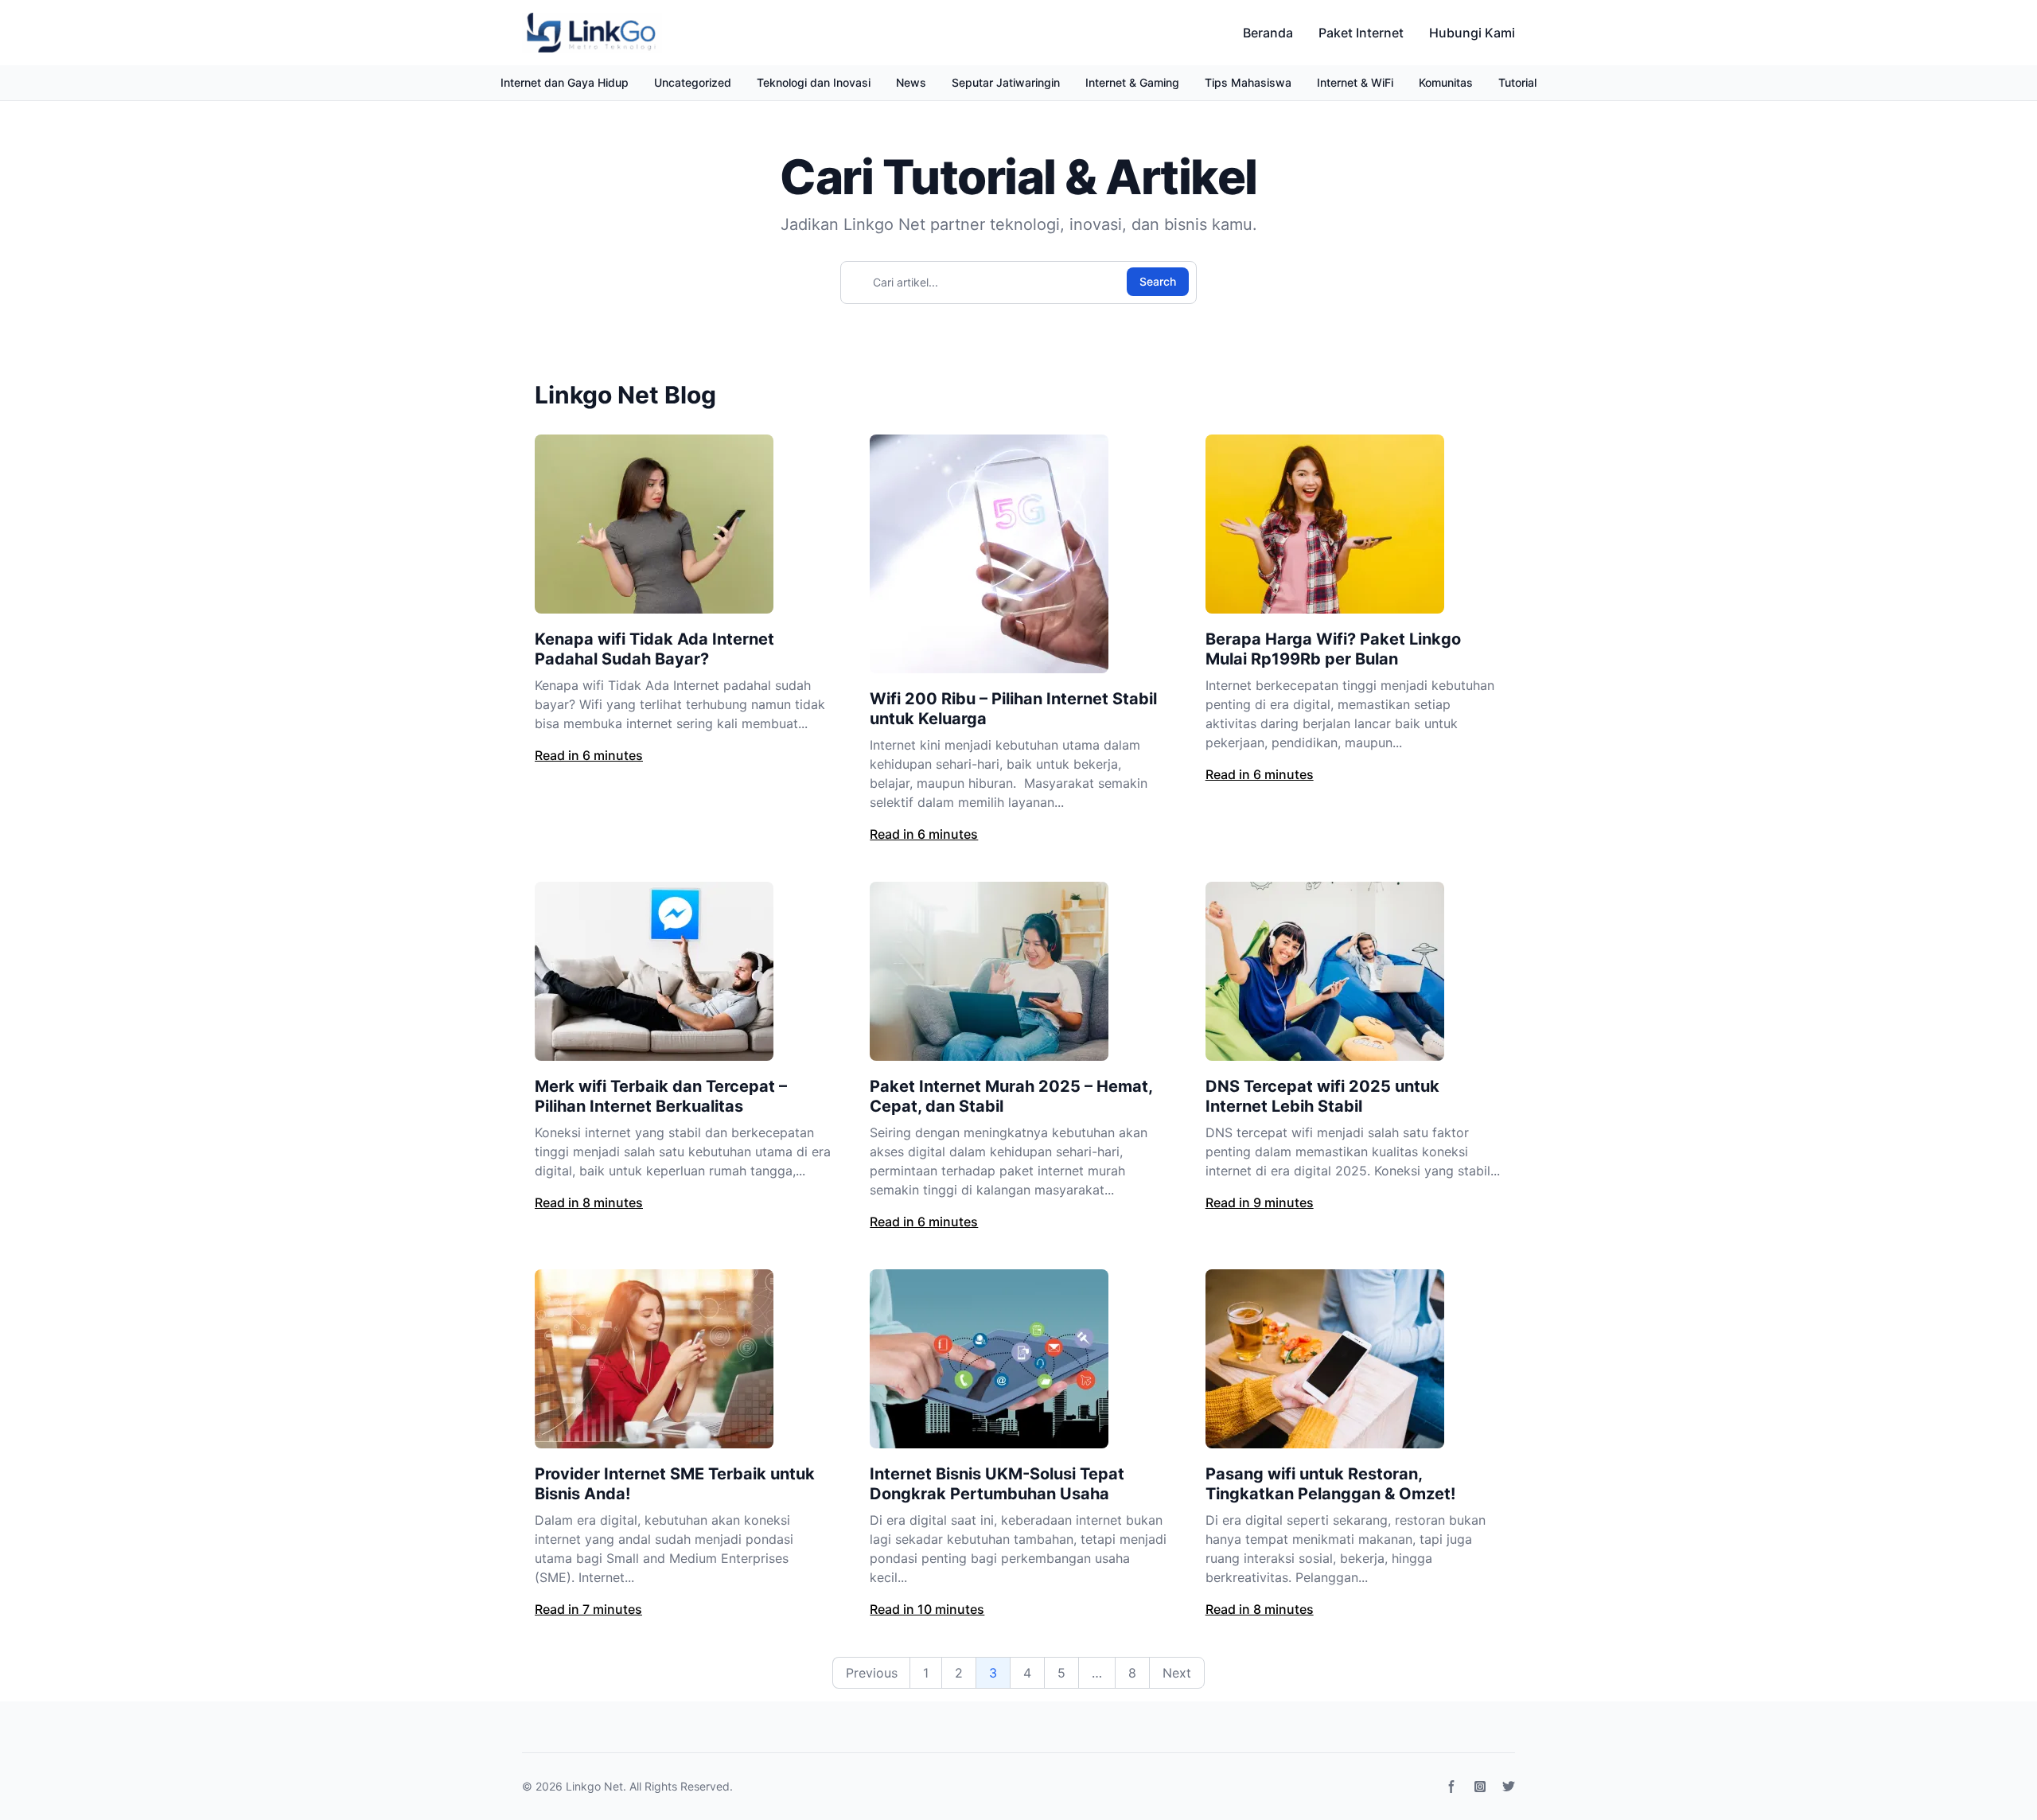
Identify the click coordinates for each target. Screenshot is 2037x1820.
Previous (872, 1673)
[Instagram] (1480, 1787)
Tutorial (1517, 82)
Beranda (1268, 33)
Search (1158, 281)
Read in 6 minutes (589, 755)
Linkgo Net (594, 1786)
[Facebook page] (1451, 1787)
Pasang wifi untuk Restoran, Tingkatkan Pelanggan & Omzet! (1330, 1484)
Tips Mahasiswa (1248, 82)
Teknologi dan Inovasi (814, 82)
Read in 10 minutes (927, 1609)
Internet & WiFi (1355, 82)
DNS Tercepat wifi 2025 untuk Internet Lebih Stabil (1322, 1096)
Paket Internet (1361, 33)
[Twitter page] (1509, 1787)
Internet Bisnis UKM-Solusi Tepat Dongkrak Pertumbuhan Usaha (997, 1484)
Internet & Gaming (1132, 82)
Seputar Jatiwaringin (1006, 82)
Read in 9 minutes (1260, 1202)
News (911, 82)
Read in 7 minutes (588, 1609)
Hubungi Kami (1472, 33)
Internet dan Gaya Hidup (565, 82)
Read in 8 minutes (589, 1202)
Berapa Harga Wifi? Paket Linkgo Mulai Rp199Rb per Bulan (1333, 649)
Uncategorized (693, 82)
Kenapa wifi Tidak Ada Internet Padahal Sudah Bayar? (654, 649)
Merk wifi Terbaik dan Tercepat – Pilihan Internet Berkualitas (661, 1096)
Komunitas (1446, 82)
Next (1177, 1673)
